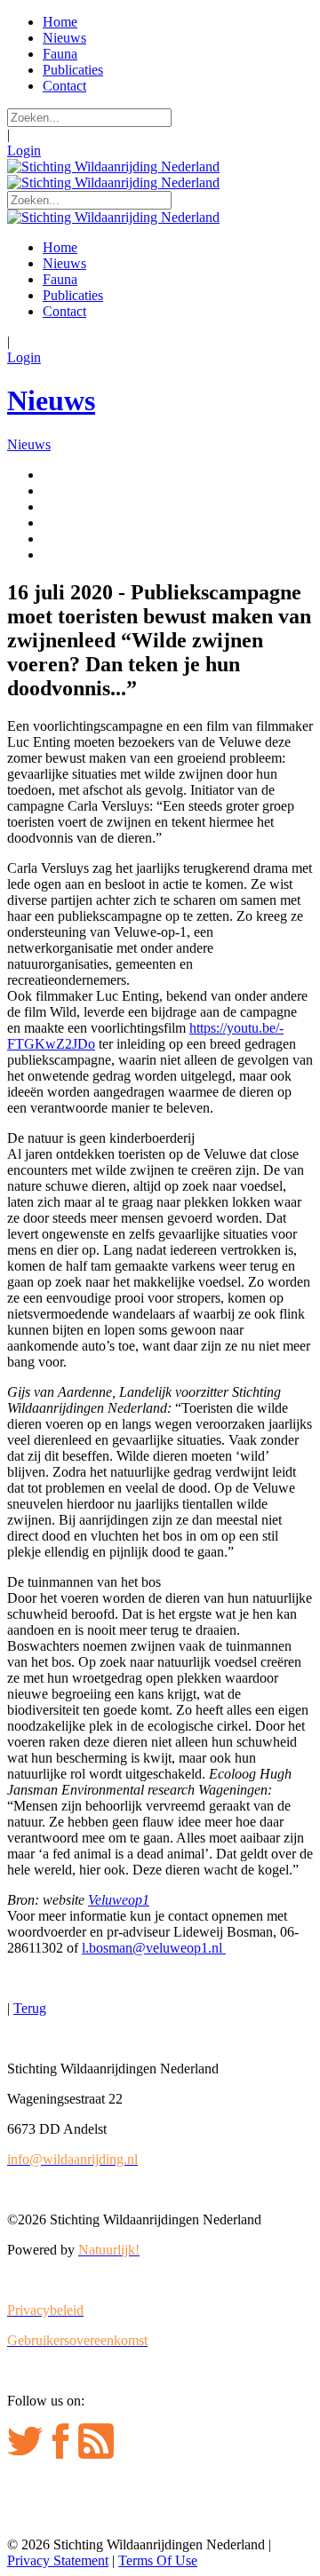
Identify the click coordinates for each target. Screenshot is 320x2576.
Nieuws (51, 400)
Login (24, 151)
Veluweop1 (119, 1900)
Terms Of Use (158, 2560)
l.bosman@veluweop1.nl (154, 1948)
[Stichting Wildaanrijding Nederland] (113, 166)
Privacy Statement (58, 2560)
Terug (30, 2008)
